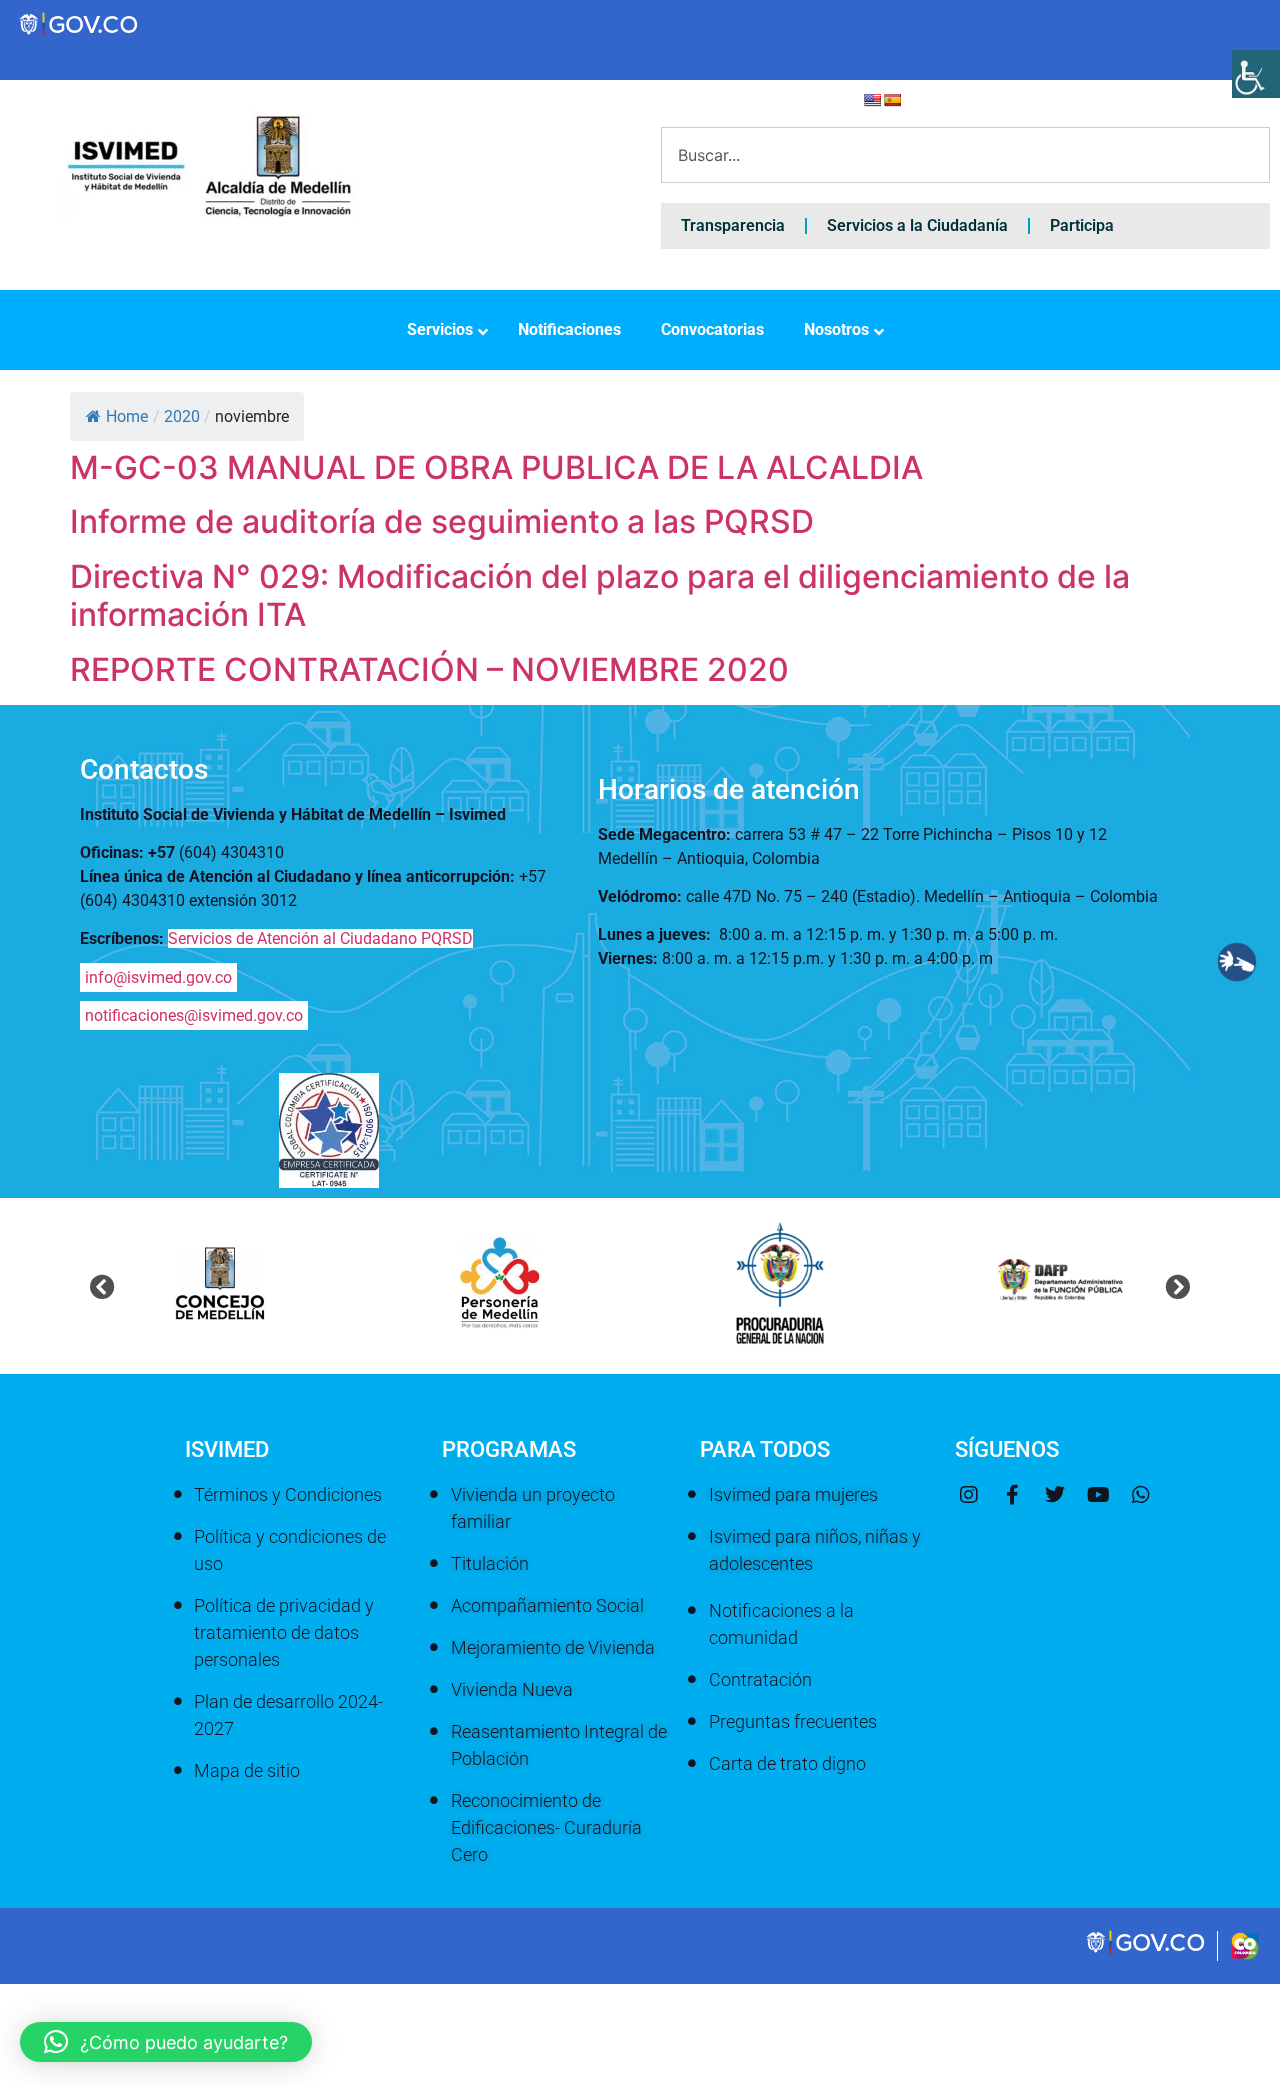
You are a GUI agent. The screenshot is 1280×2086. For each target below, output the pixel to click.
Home (127, 416)
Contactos (144, 769)
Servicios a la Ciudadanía (917, 225)
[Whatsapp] (1141, 1495)
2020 (182, 416)
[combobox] (965, 155)
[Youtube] (1098, 1495)
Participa (1082, 225)
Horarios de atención (729, 789)
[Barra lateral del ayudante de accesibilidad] (1256, 74)
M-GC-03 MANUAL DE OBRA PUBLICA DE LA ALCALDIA (496, 467)
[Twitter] (1055, 1495)
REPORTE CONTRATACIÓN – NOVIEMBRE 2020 (429, 669)
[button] (102, 1285)
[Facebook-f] (1012, 1495)
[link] (1147, 1952)
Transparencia (733, 225)
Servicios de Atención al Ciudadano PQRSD (320, 938)
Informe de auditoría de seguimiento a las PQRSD (442, 521)
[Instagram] (969, 1495)
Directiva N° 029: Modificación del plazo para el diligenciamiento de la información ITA (600, 595)
